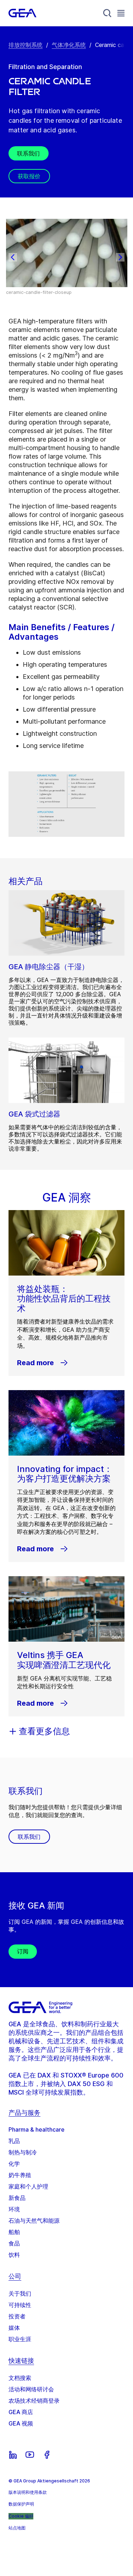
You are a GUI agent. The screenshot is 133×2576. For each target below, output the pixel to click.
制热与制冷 (23, 2152)
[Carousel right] (120, 257)
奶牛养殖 (20, 2175)
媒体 (14, 2328)
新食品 (17, 2198)
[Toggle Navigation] (121, 13)
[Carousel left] (13, 257)
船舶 (14, 2232)
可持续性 (20, 2305)
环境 (14, 2209)
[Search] (107, 13)
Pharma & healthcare (37, 2129)
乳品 (14, 2141)
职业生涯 (20, 2339)
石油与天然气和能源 (34, 2221)
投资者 (17, 2316)
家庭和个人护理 (28, 2186)
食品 (14, 2243)
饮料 (14, 2255)
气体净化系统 (69, 45)
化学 (14, 2164)
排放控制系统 (26, 45)
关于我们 (20, 2293)
